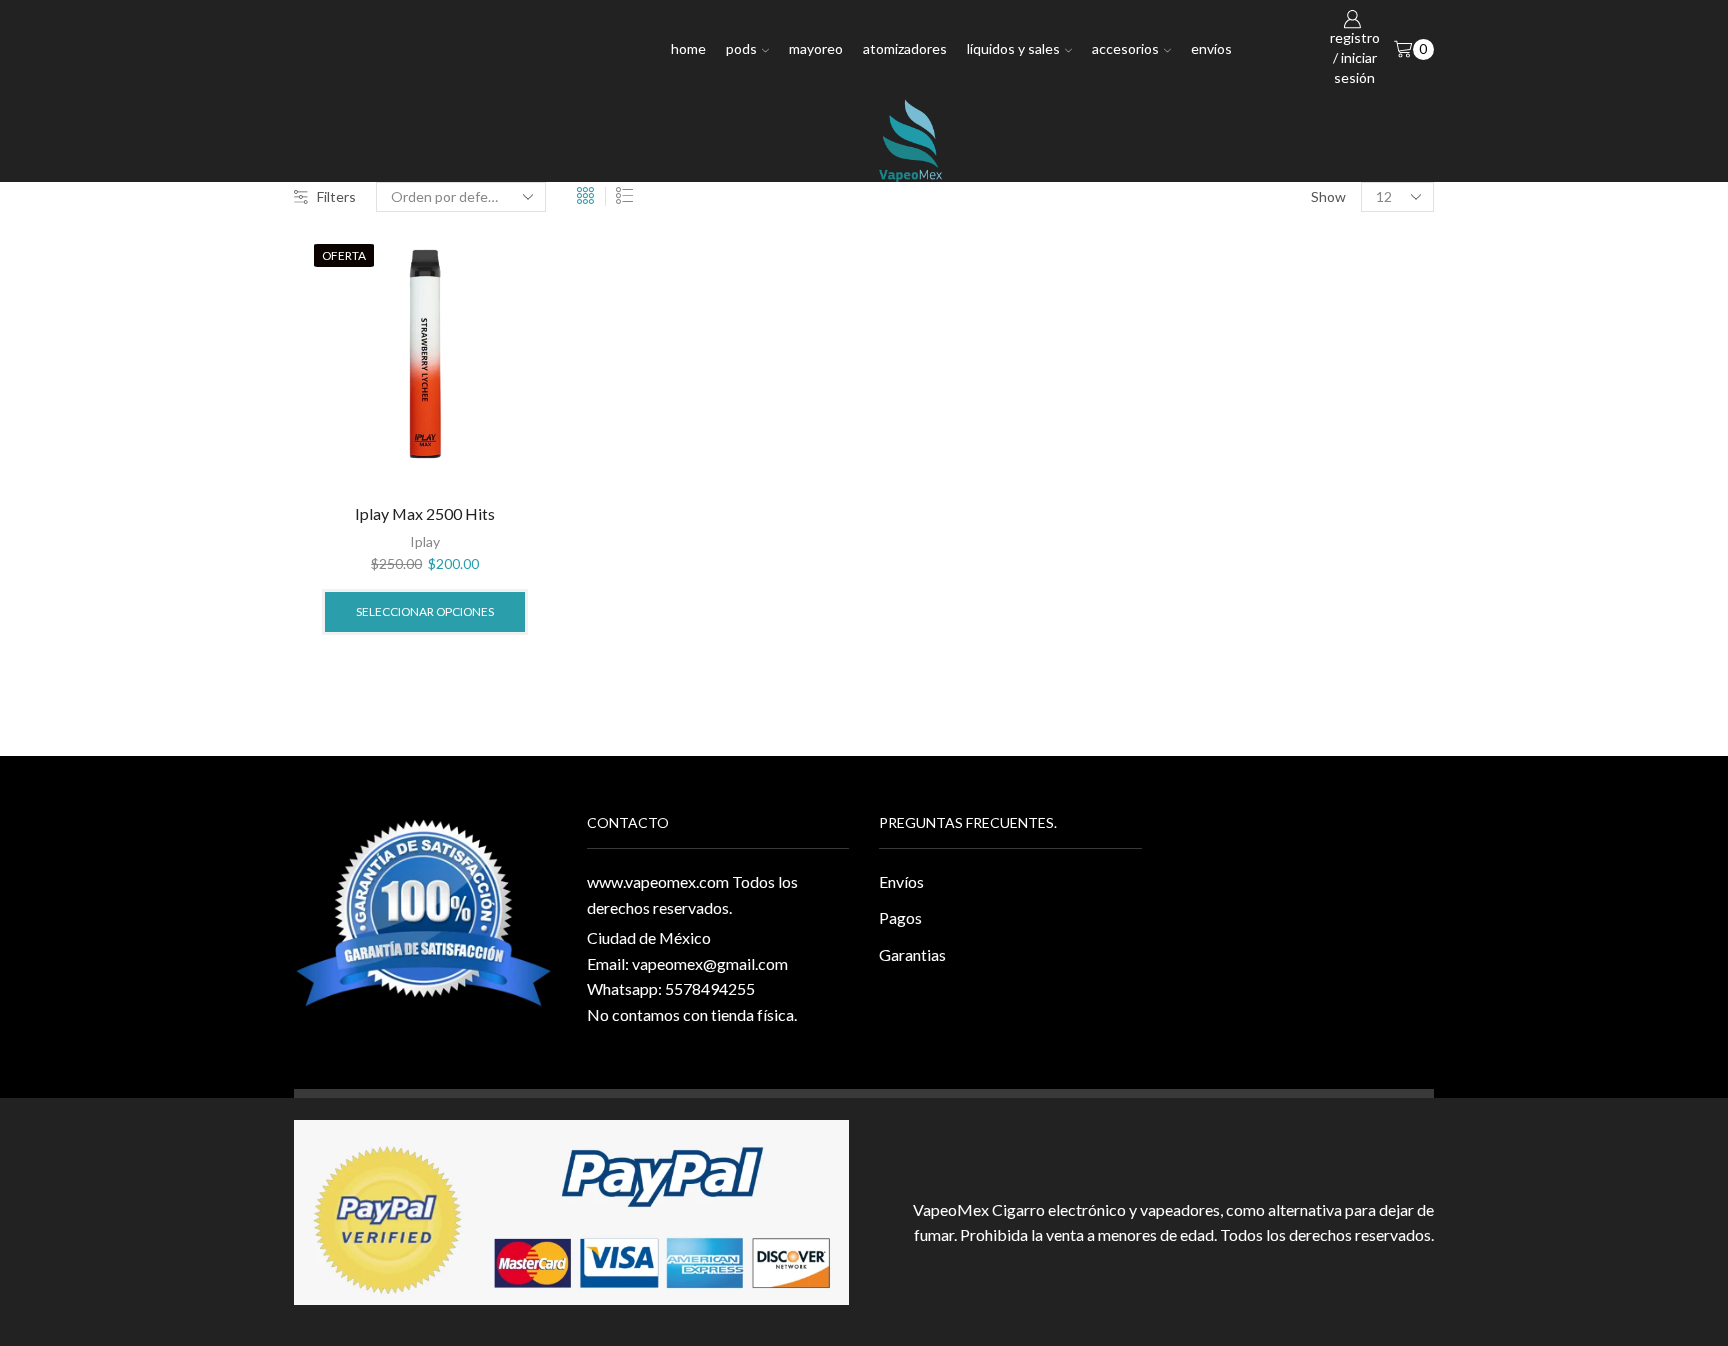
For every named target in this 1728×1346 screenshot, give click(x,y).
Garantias (912, 954)
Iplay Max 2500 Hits (425, 513)
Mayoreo (816, 48)
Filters (336, 196)
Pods (741, 48)
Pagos (900, 917)
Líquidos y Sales (1013, 48)
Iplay (425, 541)
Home (688, 48)
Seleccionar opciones (425, 611)
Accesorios (1125, 48)
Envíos (1211, 48)
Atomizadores (905, 48)
